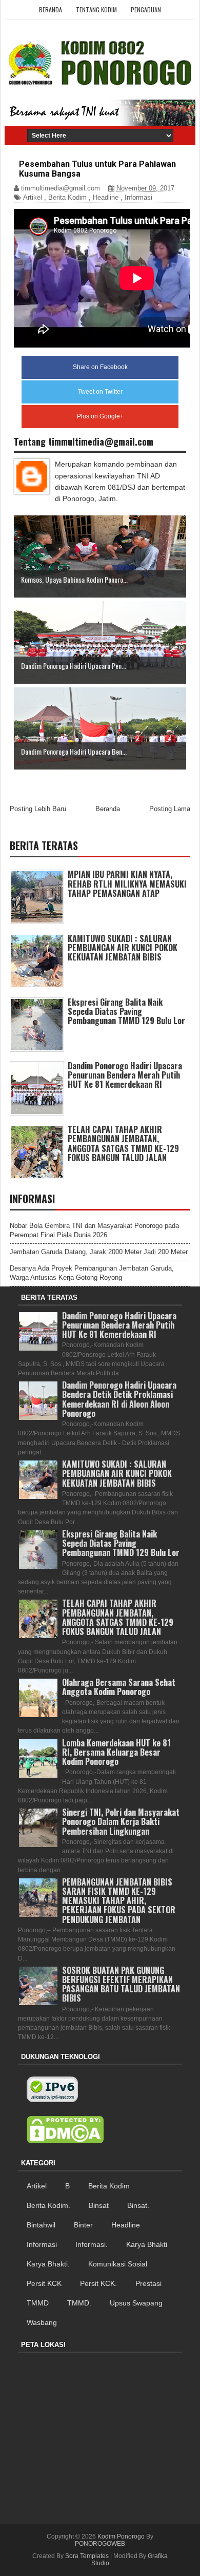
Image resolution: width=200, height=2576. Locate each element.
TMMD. (79, 2303)
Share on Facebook (100, 367)
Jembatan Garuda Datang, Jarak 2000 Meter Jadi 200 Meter (99, 1252)
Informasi (138, 197)
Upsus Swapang (136, 2303)
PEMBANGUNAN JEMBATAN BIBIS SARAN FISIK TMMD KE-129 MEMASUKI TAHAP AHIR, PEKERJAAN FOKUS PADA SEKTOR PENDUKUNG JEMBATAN (119, 1901)
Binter (83, 2225)
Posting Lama (170, 809)
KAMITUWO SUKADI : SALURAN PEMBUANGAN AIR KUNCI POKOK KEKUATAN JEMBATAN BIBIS (123, 948)
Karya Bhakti (147, 2244)
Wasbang (42, 2322)
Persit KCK (44, 2283)
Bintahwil (41, 2225)
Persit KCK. (98, 2283)
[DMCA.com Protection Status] (65, 2130)
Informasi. (92, 2244)
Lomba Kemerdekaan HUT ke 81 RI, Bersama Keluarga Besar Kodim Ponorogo (116, 1752)
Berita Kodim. (48, 2205)
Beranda (51, 9)
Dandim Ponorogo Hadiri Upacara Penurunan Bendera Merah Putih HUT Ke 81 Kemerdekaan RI (125, 1075)
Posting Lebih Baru (38, 809)
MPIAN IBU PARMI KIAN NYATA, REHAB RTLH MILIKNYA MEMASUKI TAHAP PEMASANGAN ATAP (127, 883)
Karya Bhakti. (48, 2264)
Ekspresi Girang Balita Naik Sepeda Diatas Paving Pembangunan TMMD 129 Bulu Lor (126, 1011)
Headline (106, 197)
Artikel (33, 197)
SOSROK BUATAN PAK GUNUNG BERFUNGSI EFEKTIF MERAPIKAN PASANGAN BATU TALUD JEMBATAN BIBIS (121, 1984)
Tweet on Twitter (100, 392)
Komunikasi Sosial (118, 2264)
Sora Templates (87, 2556)
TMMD (38, 2303)
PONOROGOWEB (100, 2544)
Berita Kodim (67, 197)
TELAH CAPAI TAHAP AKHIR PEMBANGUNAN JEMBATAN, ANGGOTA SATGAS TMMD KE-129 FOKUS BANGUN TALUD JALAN (123, 1143)
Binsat (99, 2205)
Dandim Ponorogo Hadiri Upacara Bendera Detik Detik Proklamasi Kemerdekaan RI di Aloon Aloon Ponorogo (119, 1399)
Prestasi (148, 2283)
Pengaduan (146, 9)
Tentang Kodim (96, 9)
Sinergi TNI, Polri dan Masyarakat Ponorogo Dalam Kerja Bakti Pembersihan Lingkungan (121, 1821)
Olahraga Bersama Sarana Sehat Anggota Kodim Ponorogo (119, 1687)
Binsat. (138, 2205)
